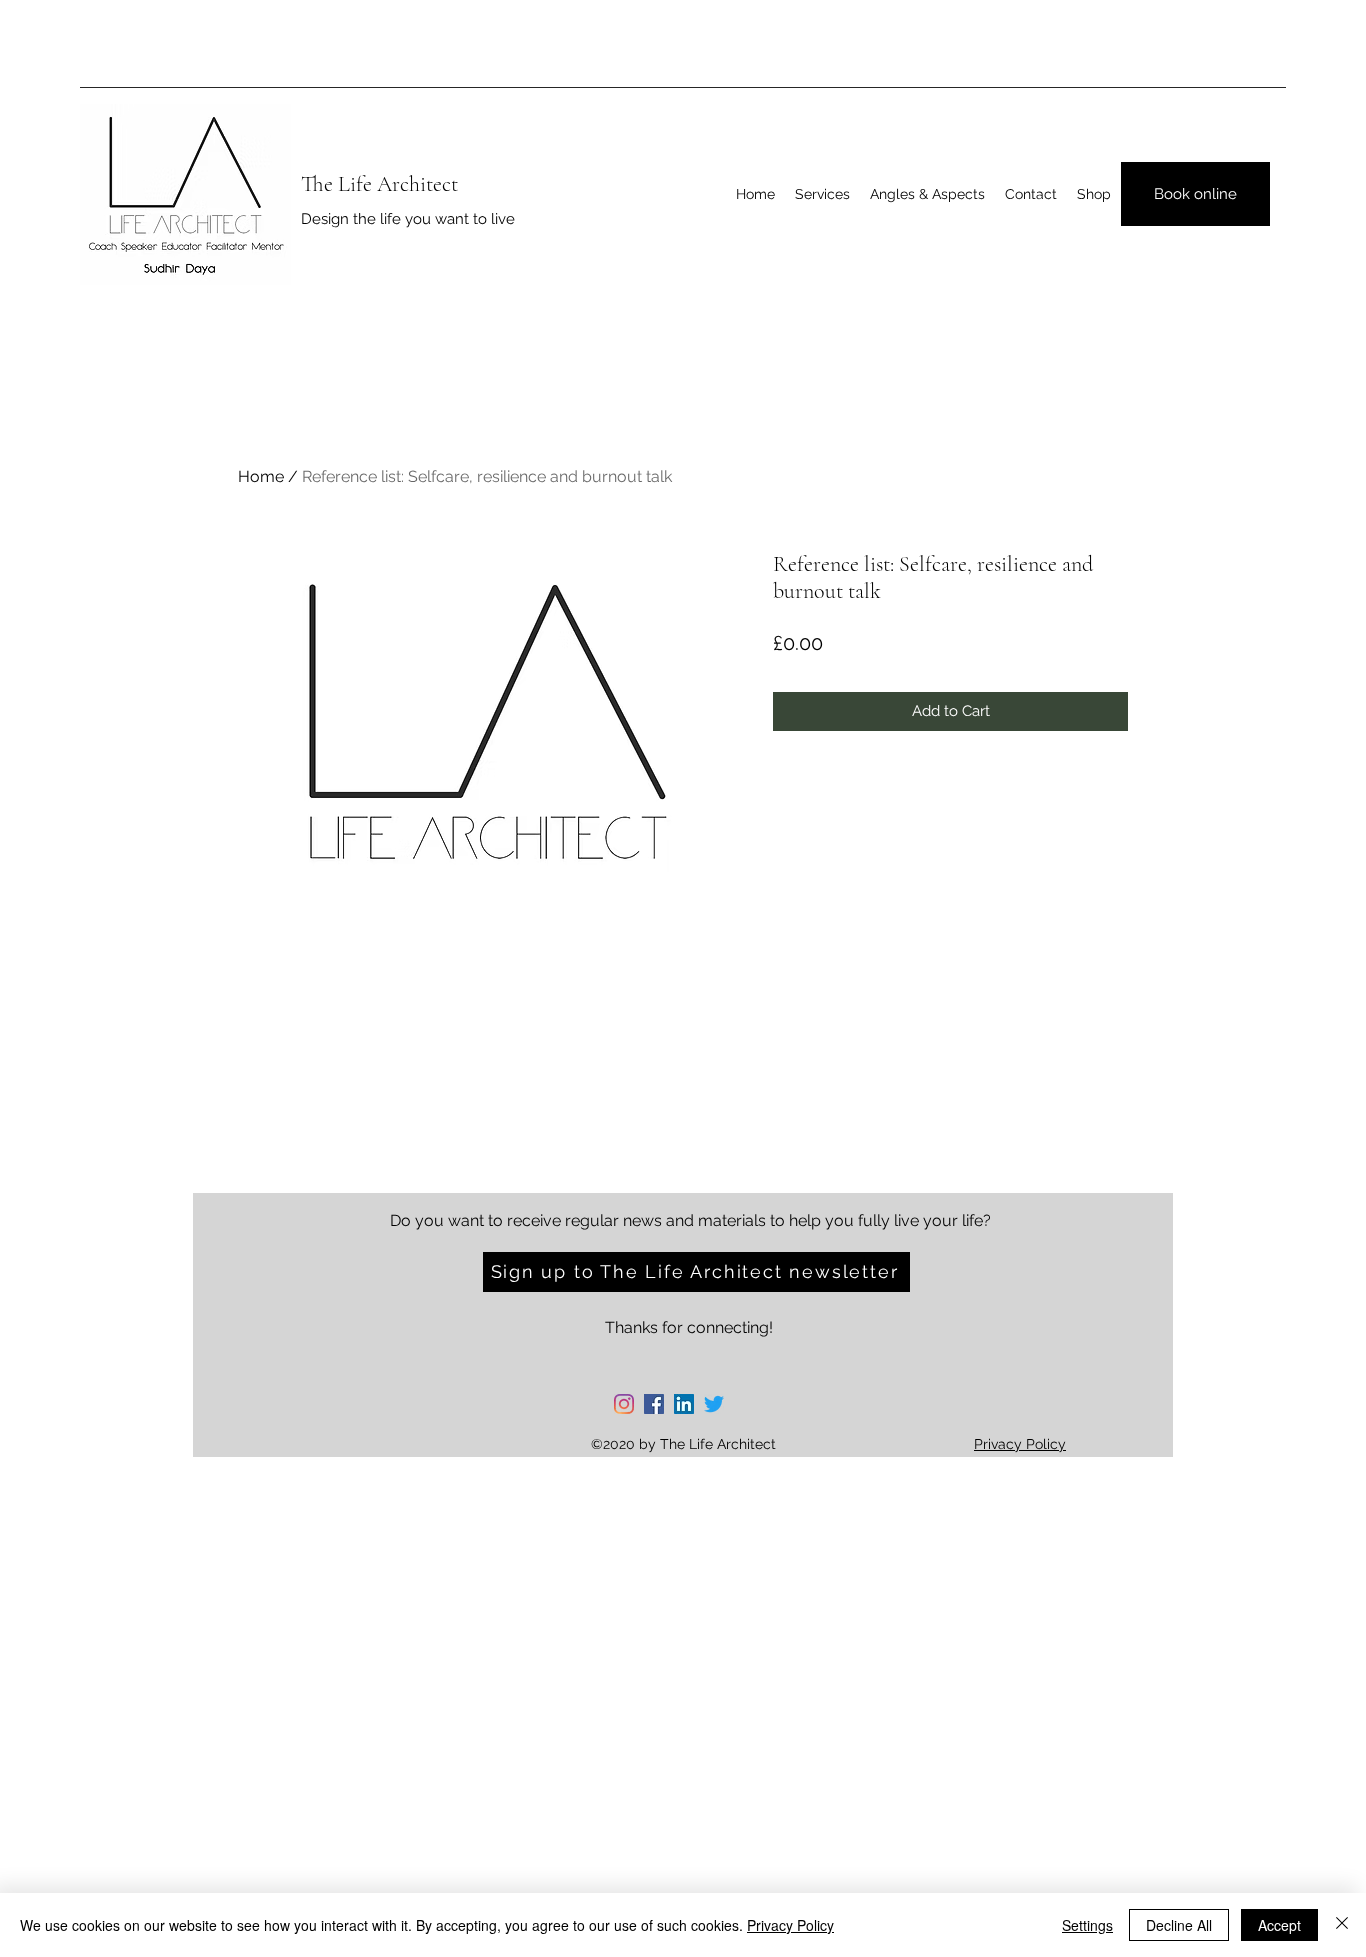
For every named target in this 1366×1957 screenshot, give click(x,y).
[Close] (1342, 1925)
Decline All (1179, 1925)
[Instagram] (624, 1404)
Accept (1279, 1925)
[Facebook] (654, 1404)
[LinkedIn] (684, 1404)
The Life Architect (379, 184)
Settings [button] (1087, 1925)
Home (261, 476)
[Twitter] (714, 1404)
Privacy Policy (790, 1925)
